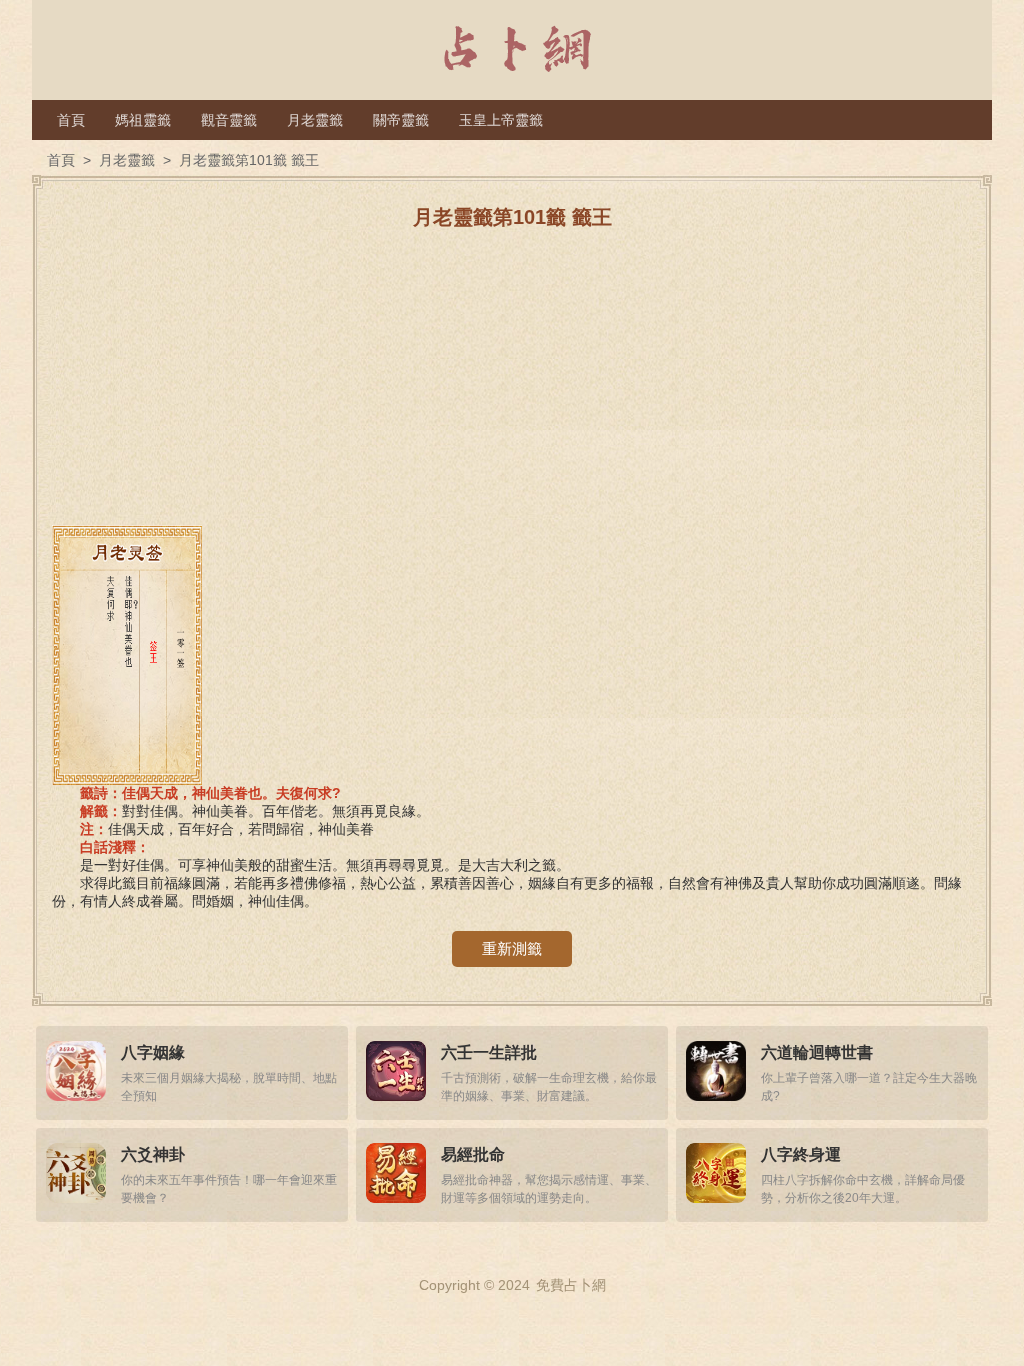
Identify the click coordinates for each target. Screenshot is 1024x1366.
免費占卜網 (571, 1285)
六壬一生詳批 (489, 1052)
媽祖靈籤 (143, 120)
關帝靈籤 (401, 120)
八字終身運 (801, 1154)
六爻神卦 (153, 1154)
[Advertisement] (512, 385)
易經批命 (473, 1154)
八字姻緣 (153, 1052)
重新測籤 (512, 948)
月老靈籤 (315, 120)
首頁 (71, 120)
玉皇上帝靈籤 (501, 120)
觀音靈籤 (229, 120)
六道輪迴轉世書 (817, 1052)
